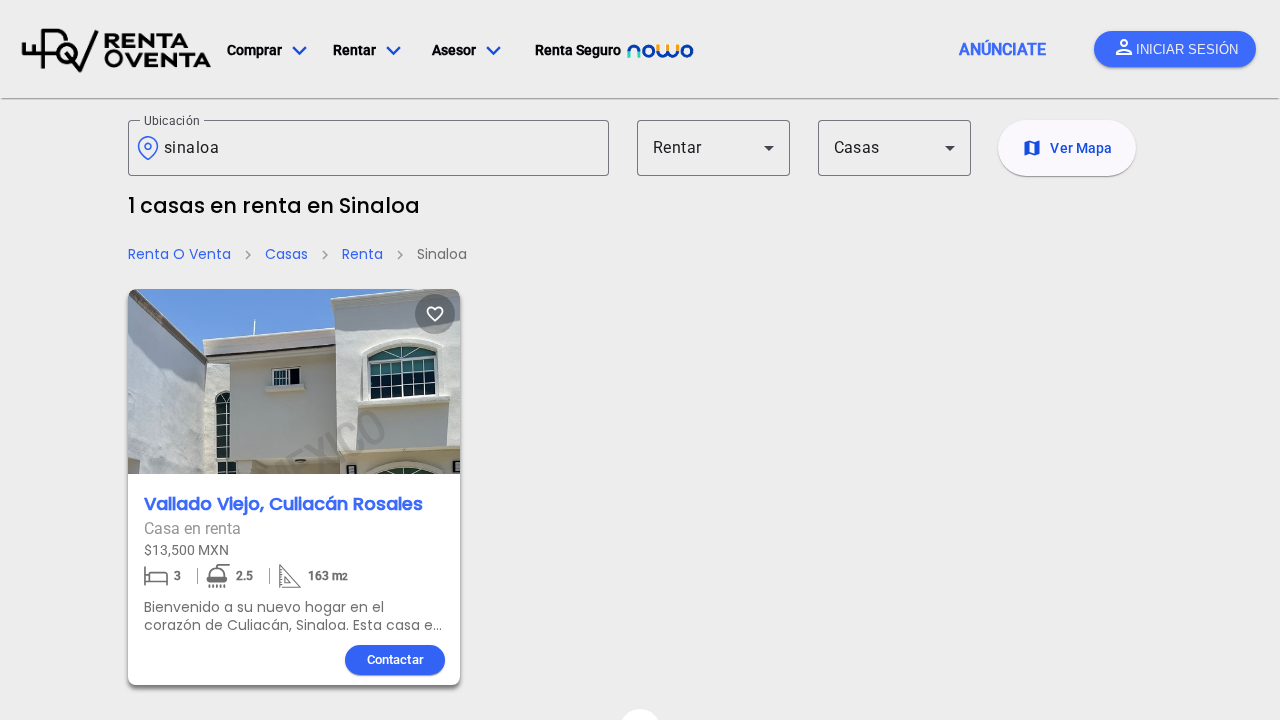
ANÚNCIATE (1002, 49)
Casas (286, 254)
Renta (362, 254)
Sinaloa (442, 254)
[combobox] (378, 148)
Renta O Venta (179, 254)
